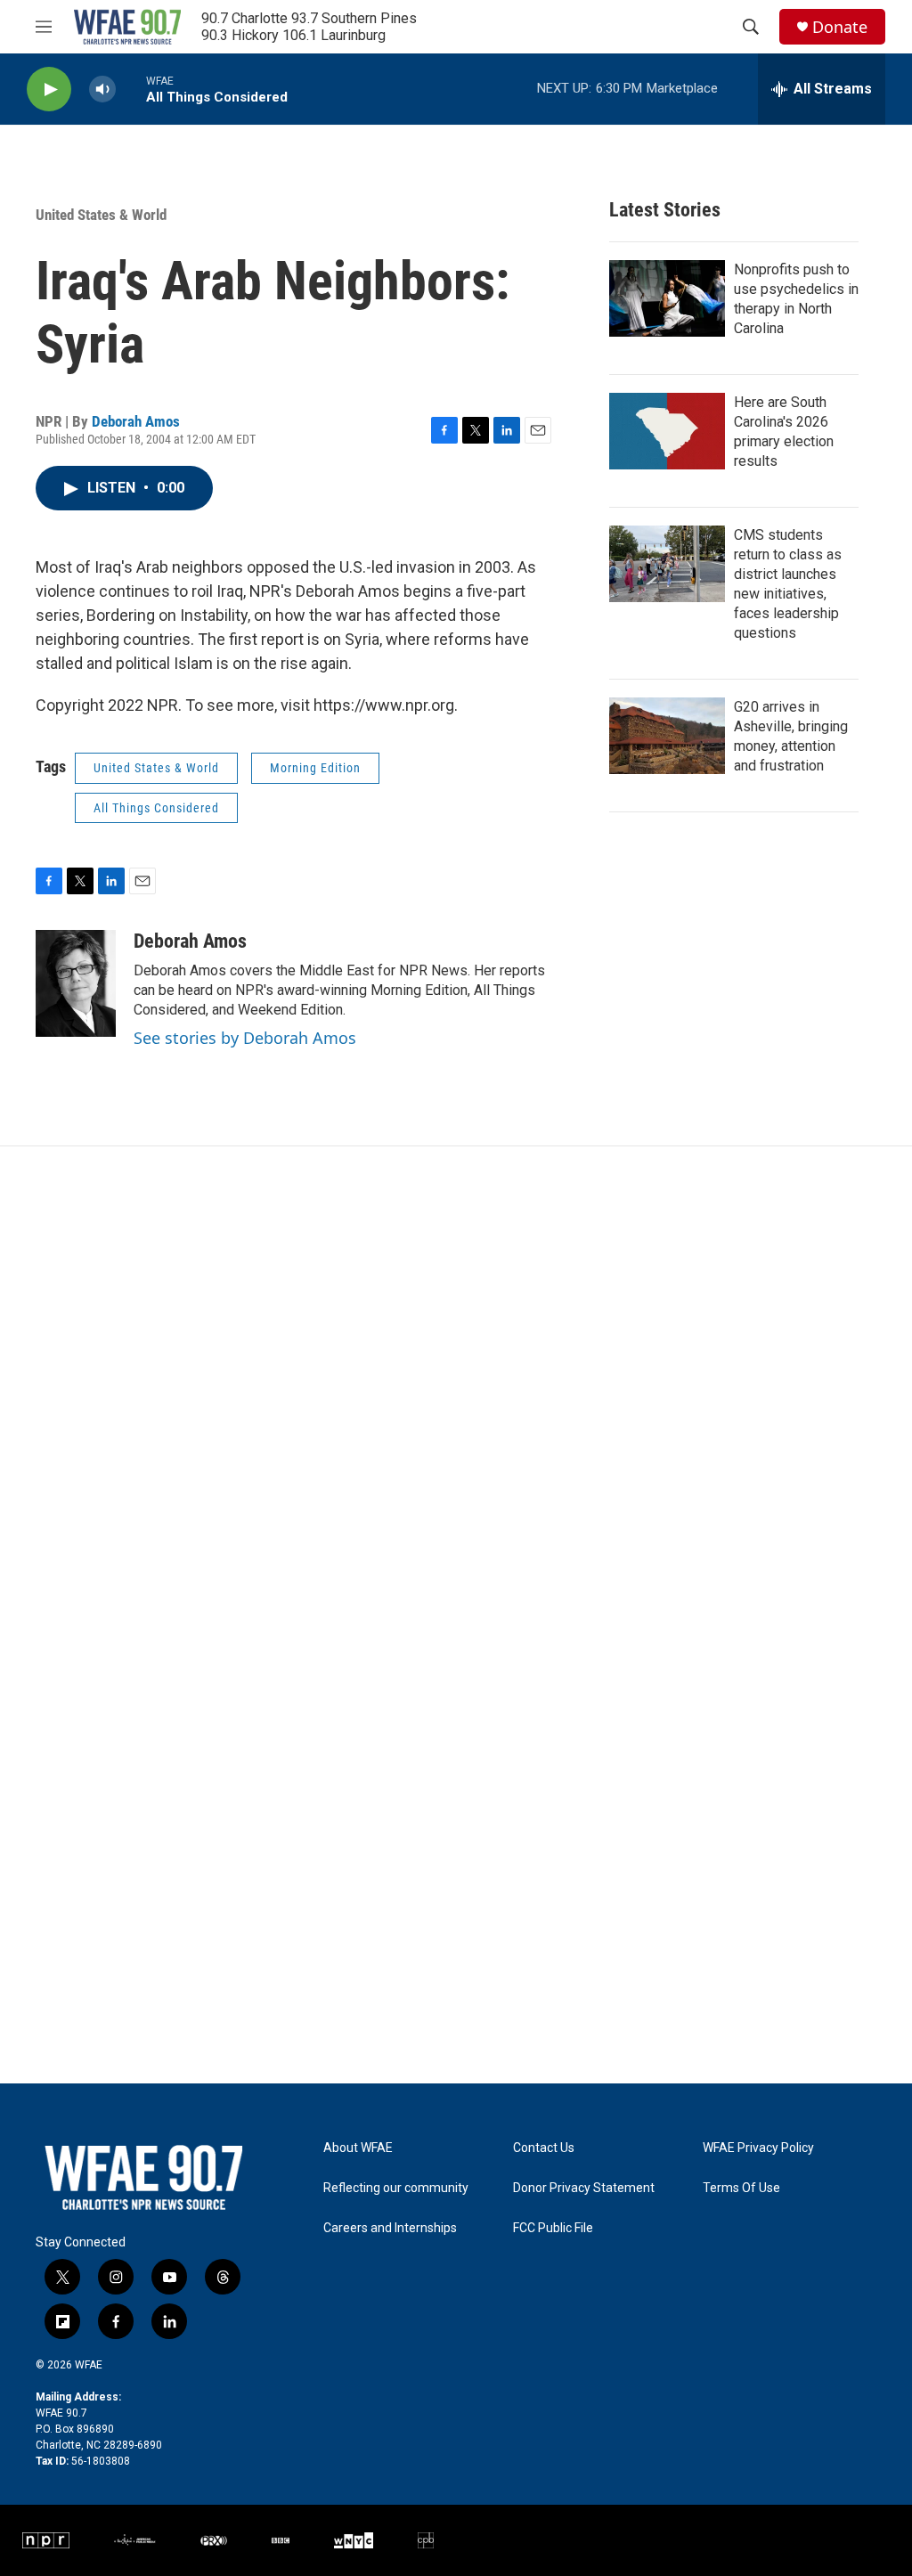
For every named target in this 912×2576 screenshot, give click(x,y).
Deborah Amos (136, 421)
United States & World (101, 215)
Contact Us (544, 2148)
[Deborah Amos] (76, 983)
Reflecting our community (396, 2188)
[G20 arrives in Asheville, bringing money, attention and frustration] (667, 736)
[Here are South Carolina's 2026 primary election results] (667, 431)
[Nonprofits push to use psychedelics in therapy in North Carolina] (667, 298)
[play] (49, 90)
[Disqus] (456, 1387)
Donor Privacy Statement (584, 2188)
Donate (840, 27)
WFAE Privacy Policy (758, 2148)
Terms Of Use (741, 2188)
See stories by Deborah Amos (245, 1038)
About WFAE (358, 2148)
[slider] (131, 89)
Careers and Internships (390, 2228)
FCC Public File (553, 2228)
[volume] (102, 90)
